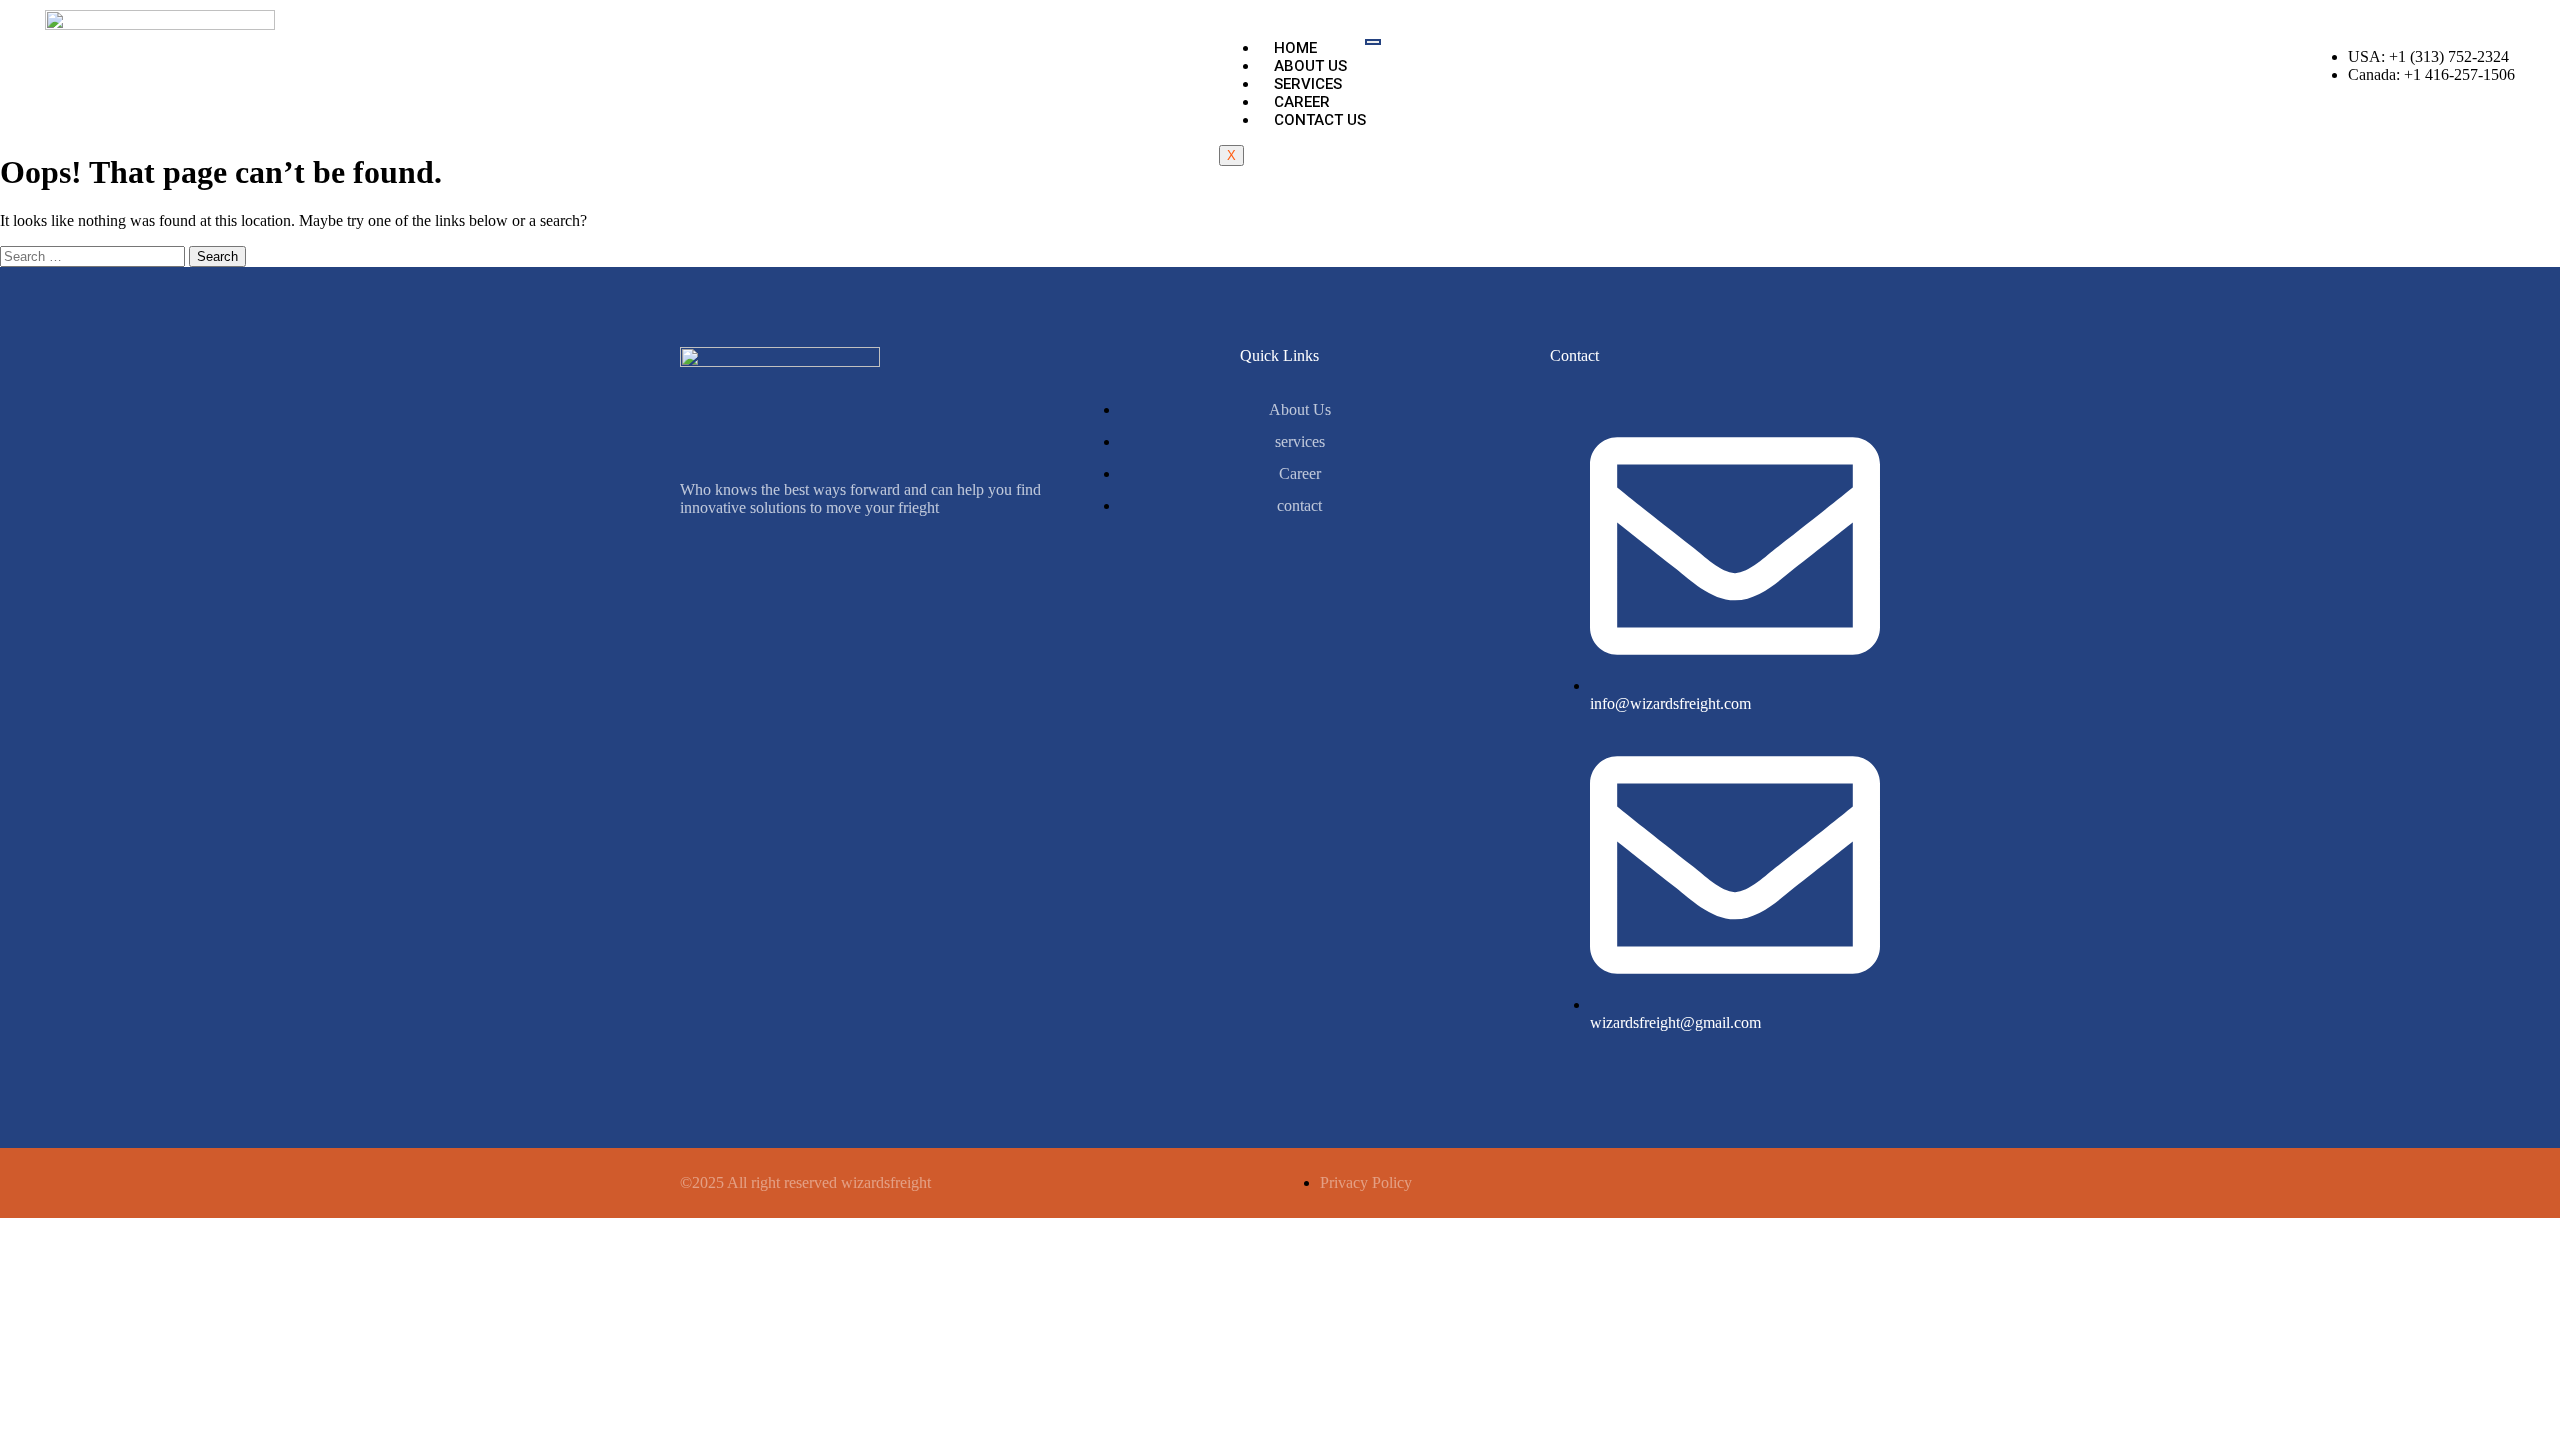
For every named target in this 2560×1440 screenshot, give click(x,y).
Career (1302, 102)
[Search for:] (94, 255)
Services (1308, 84)
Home (1295, 48)
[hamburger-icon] (1373, 42)
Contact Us (1320, 120)
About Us (1310, 66)
